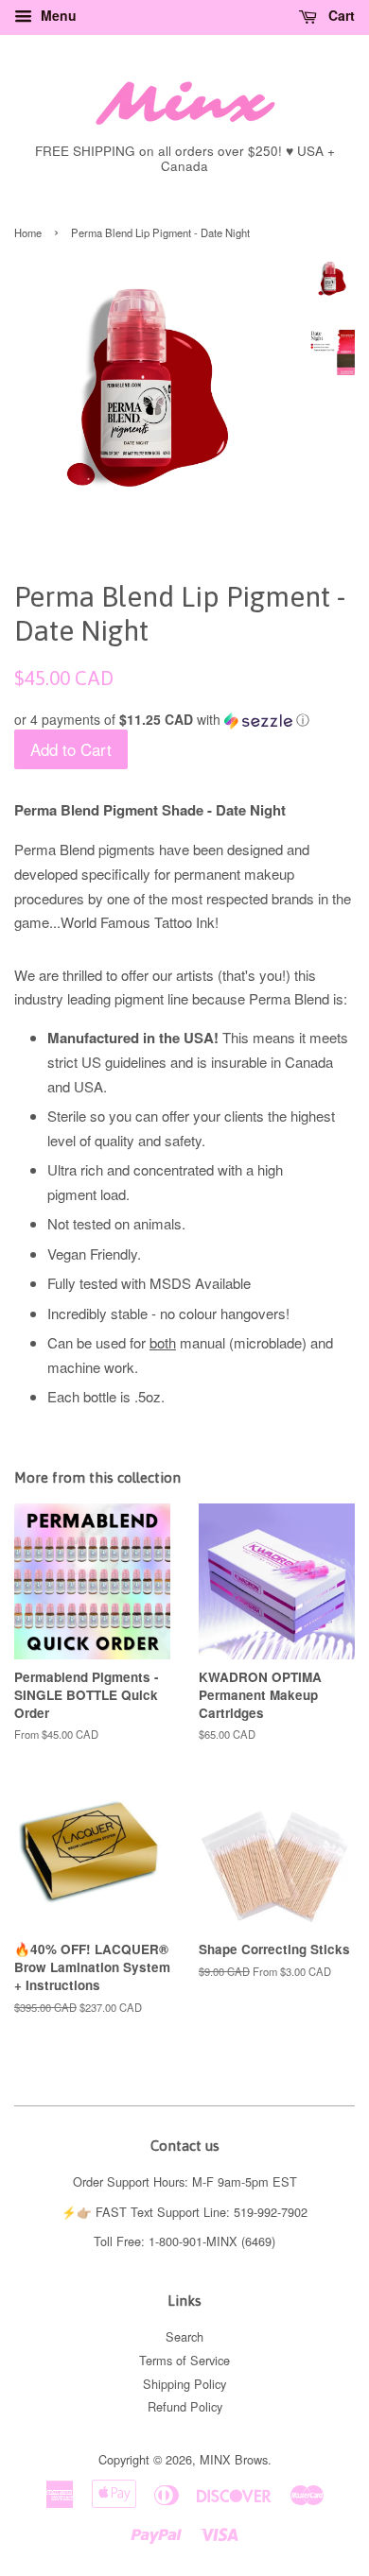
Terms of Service (184, 2360)
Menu (57, 15)
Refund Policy (185, 2406)
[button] (184, 720)
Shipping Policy (184, 2384)
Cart (340, 15)
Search (184, 2336)
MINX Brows (234, 2459)
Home (28, 232)
